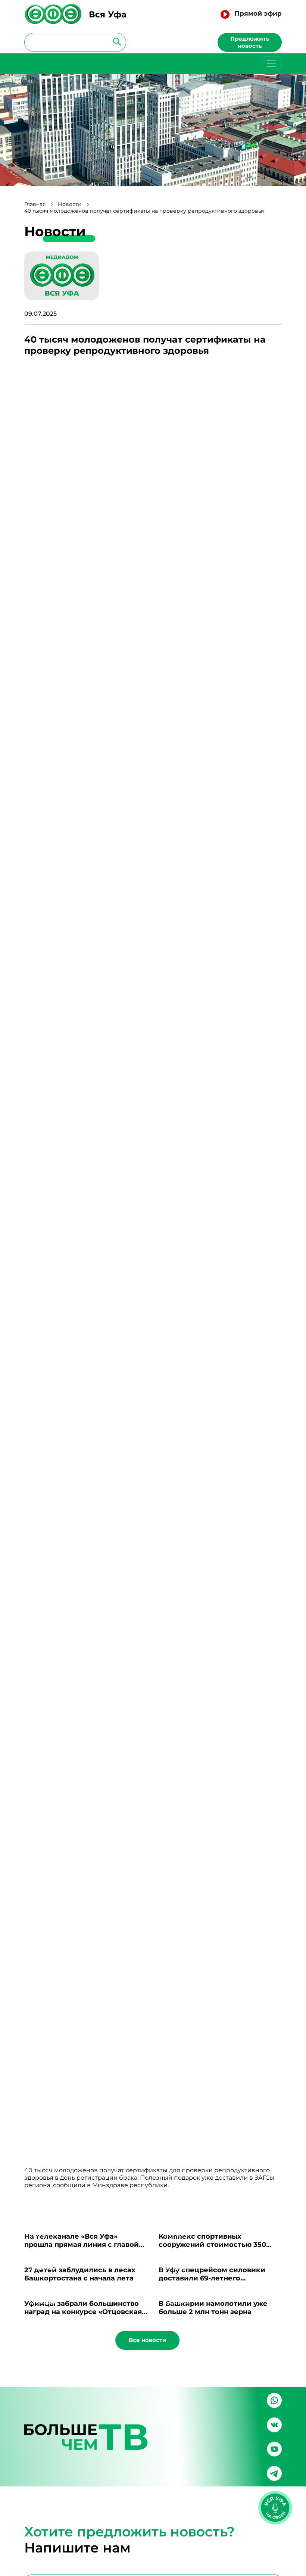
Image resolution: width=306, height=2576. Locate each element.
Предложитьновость (250, 42)
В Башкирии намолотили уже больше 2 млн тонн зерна (213, 2308)
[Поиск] (115, 41)
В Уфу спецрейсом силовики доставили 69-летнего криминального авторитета (212, 2278)
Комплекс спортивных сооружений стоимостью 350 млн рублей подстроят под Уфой (219, 2245)
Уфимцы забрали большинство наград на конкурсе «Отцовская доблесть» (83, 2312)
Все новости (148, 2340)
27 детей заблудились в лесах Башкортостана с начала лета (80, 2274)
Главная (35, 204)
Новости (70, 204)
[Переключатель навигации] (271, 64)
